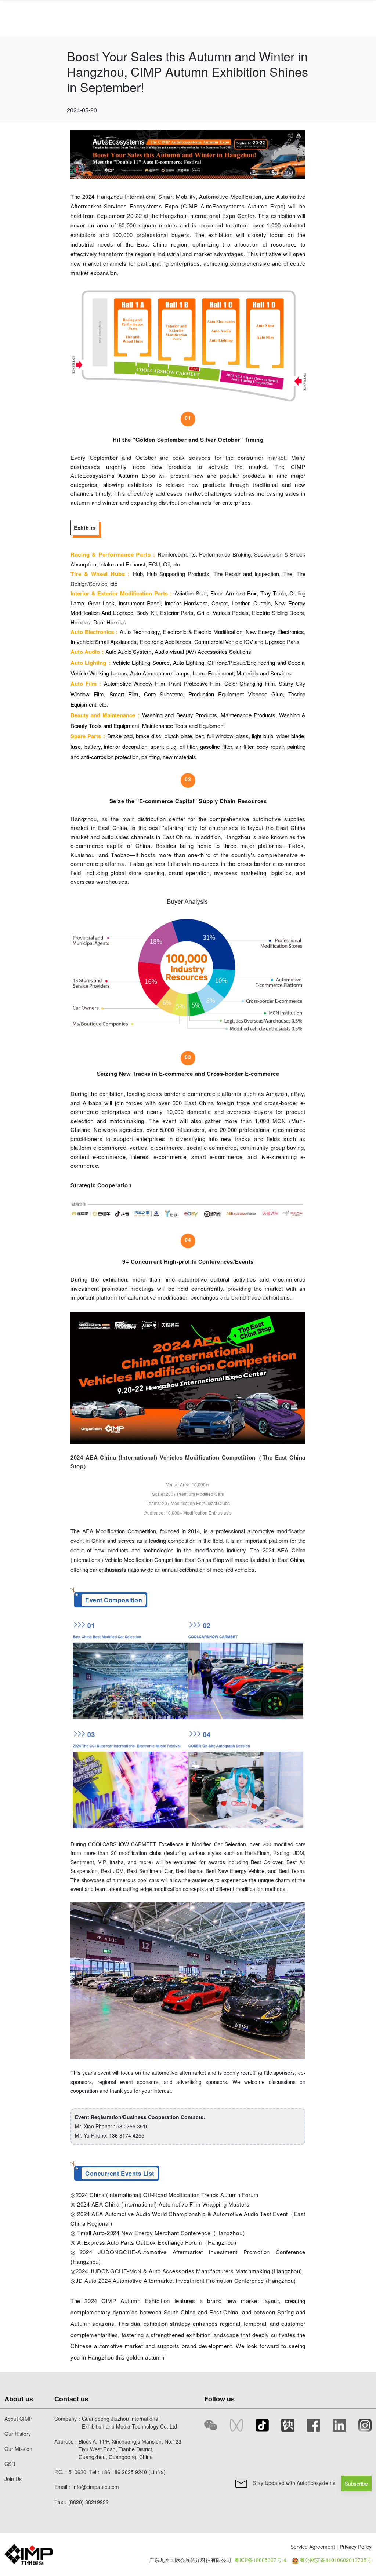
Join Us (13, 2479)
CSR (10, 2464)
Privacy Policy (356, 2547)
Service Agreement (313, 2547)
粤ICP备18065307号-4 (260, 2560)
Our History (18, 2434)
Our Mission (18, 2449)
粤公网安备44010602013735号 (336, 2560)
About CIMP (18, 2419)
